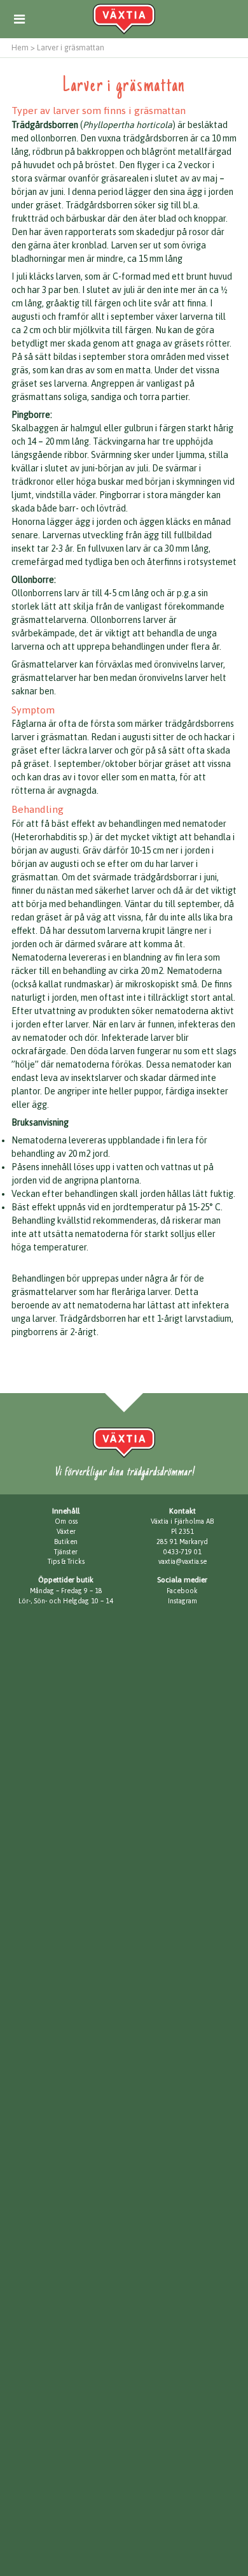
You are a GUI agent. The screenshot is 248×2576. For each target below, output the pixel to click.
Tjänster (66, 1552)
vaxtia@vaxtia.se (183, 1561)
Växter (66, 1531)
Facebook (182, 1591)
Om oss (66, 1521)
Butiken (66, 1542)
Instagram (183, 1601)
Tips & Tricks (66, 1561)
